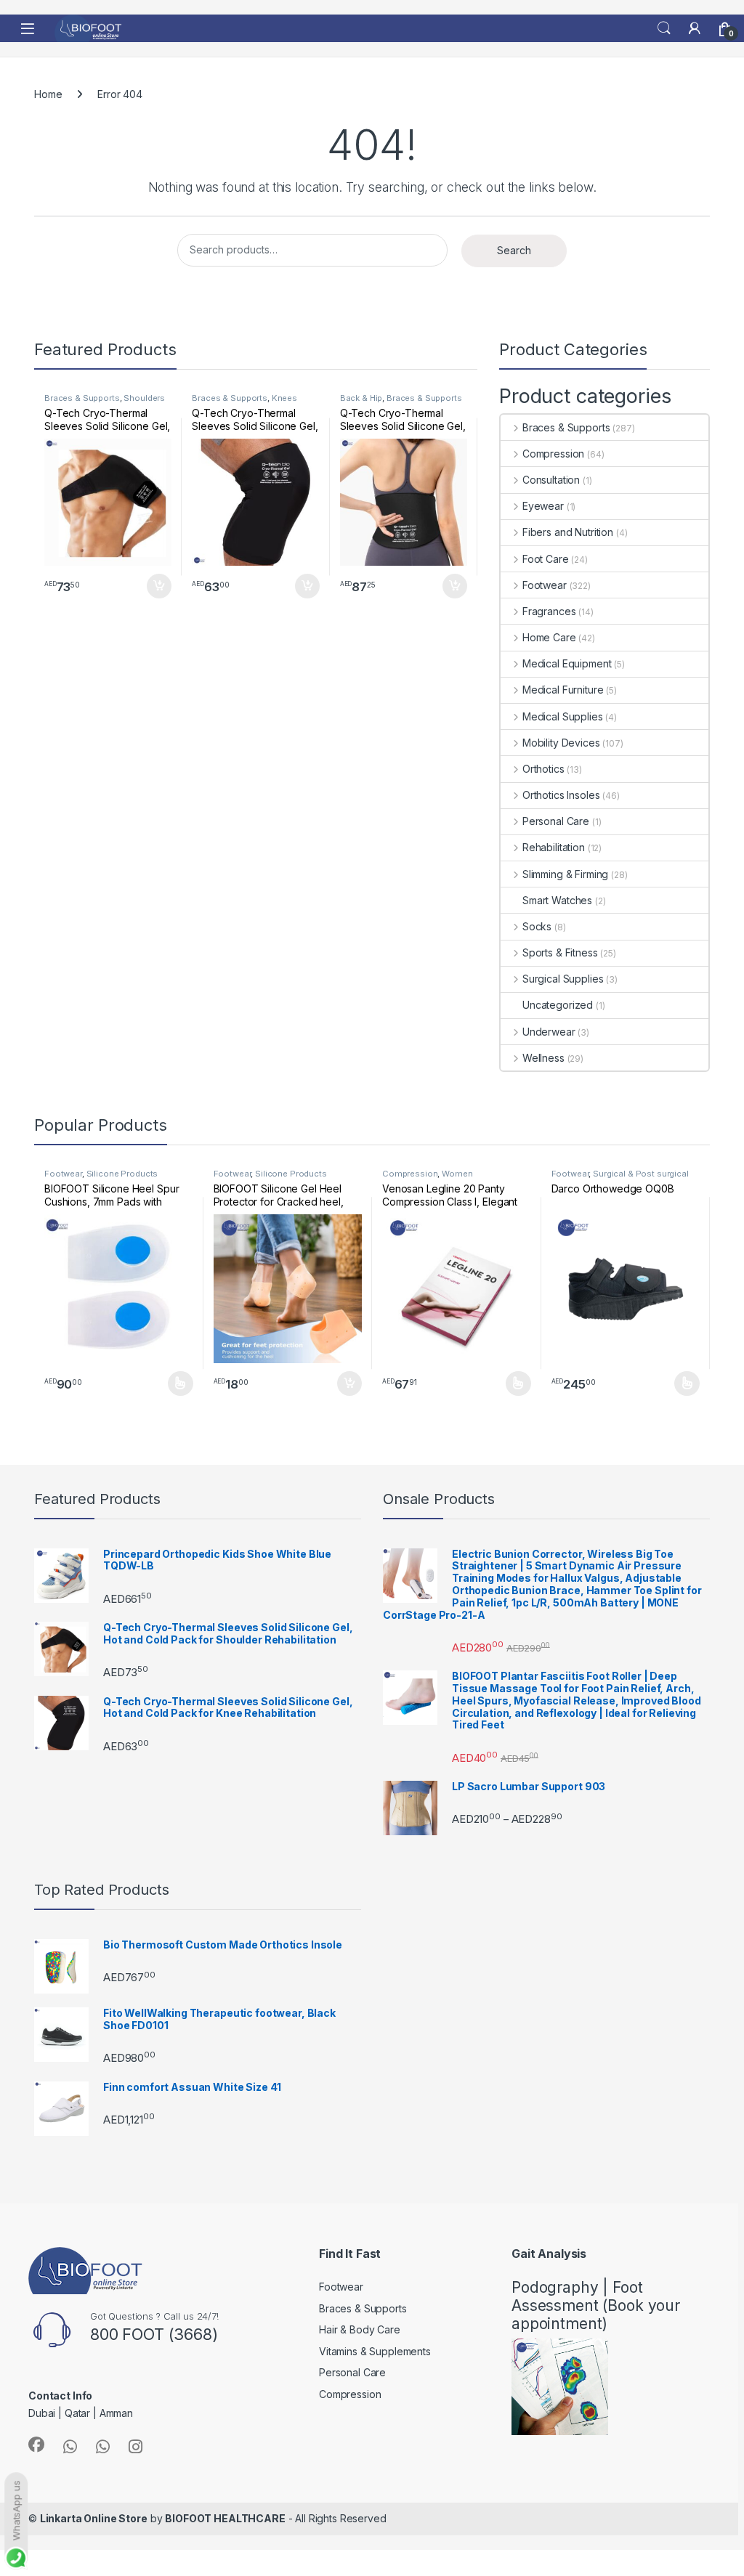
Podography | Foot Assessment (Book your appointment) (596, 2305)
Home (48, 94)
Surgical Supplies (563, 979)
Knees (284, 398)
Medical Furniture (563, 690)
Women (457, 1174)
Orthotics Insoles (561, 795)
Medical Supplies (563, 716)
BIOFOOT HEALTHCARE (225, 2518)
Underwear (549, 1032)
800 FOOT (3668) (154, 2334)
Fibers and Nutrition (568, 532)
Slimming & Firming (565, 874)
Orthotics (543, 769)
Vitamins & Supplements (375, 2351)
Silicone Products (122, 1174)
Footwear (545, 585)
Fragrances (549, 611)
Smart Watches (557, 900)
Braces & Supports (82, 398)
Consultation (551, 480)
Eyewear (543, 506)
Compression (553, 454)
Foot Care (546, 559)
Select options (175, 1384)
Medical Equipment (567, 663)
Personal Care (556, 821)
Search (664, 28)
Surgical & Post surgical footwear (620, 1178)
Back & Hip (361, 398)
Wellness (543, 1058)
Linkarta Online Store (94, 2518)
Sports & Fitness (560, 952)
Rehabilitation (554, 847)
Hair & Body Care (360, 2329)
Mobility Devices (561, 743)
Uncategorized (558, 1005)
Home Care (549, 637)
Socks (537, 926)
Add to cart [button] (159, 586)
